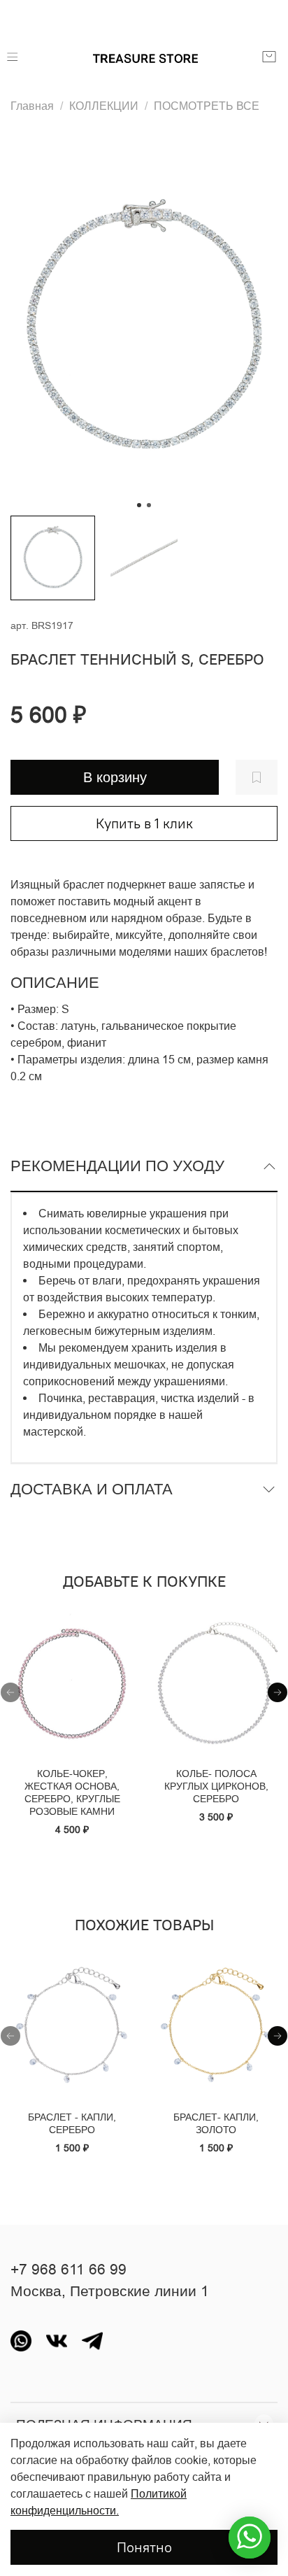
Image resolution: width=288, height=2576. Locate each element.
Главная (32, 106)
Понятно (144, 2547)
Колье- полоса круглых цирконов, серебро (216, 1786)
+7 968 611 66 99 (69, 2270)
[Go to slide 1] (139, 505)
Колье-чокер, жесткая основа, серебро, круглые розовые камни (72, 1792)
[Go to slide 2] (149, 505)
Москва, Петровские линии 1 (110, 2291)
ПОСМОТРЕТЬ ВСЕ (207, 106)
